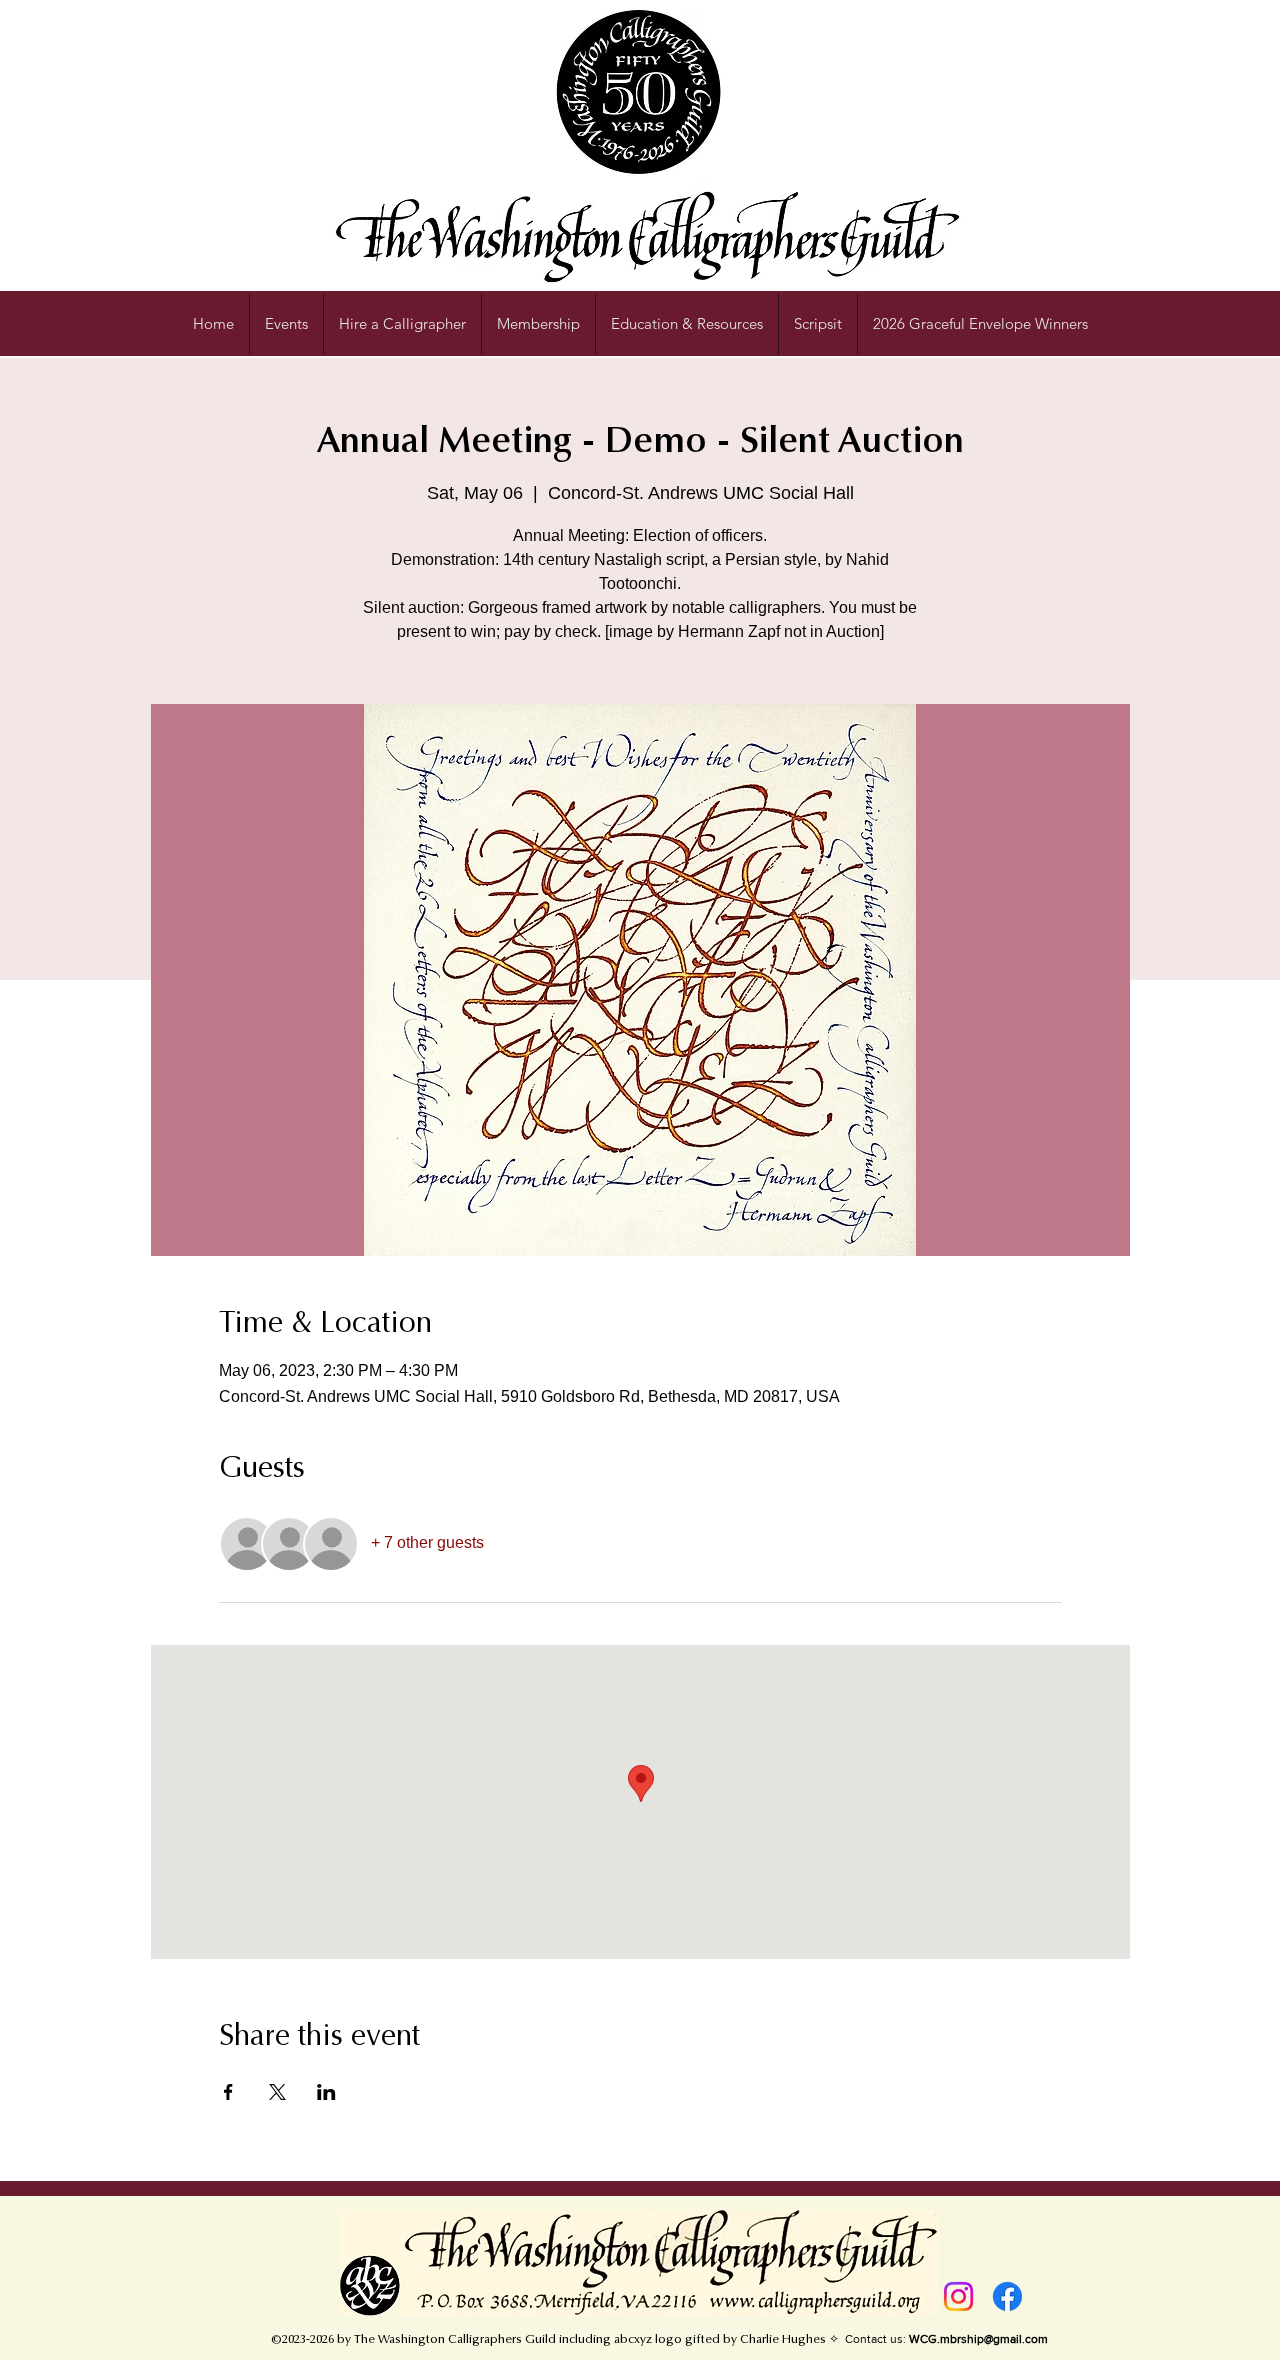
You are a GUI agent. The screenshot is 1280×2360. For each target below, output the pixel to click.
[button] (687, 324)
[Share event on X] (277, 2092)
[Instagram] (958, 2296)
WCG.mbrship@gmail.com (978, 2339)
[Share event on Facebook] (228, 2092)
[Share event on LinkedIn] (326, 2092)
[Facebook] (1007, 2296)
